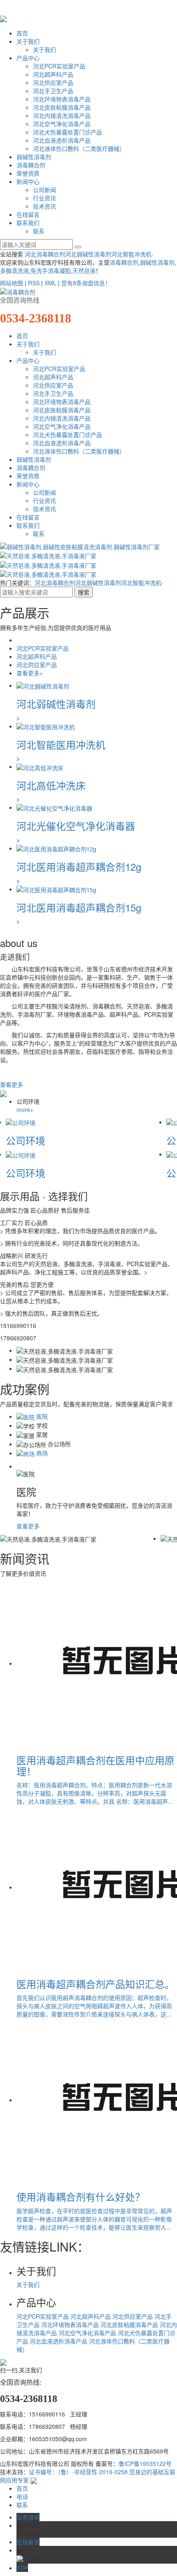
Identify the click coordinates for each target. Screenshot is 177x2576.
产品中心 (28, 58)
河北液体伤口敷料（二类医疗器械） (79, 148)
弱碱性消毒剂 (34, 157)
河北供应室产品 (53, 82)
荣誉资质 (28, 173)
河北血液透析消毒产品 (62, 140)
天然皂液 (84, 270)
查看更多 (12, 1084)
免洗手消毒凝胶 (51, 270)
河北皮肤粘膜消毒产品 (62, 107)
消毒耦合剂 (31, 165)
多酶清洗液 (14, 270)
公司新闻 (44, 190)
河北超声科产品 (53, 74)
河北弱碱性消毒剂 (88, 254)
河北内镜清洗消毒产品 (62, 115)
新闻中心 (28, 181)
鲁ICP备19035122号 (145, 2463)
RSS (34, 283)
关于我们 (28, 41)
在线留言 (28, 214)
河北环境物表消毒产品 (62, 99)
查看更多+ (30, 673)
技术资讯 (44, 206)
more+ (25, 1109)
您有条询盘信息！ (86, 283)
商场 (41, 1453)
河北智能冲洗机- (132, 254)
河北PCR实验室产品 (59, 66)
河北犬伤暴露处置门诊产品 (68, 132)
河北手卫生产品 (53, 91)
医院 (41, 1416)
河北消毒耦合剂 (45, 254)
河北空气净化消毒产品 (62, 124)
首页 (22, 33)
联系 (39, 231)
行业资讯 (44, 198)
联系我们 (28, 223)
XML (50, 283)
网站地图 (12, 283)
